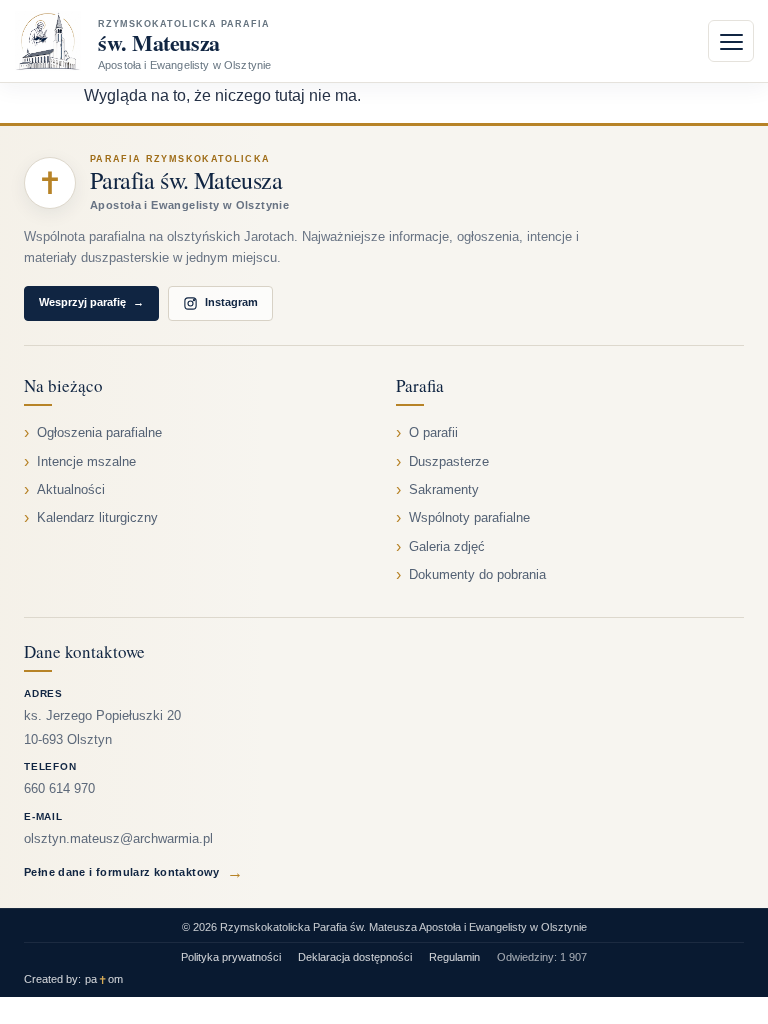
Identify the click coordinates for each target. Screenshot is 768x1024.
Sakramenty (444, 490)
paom (104, 979)
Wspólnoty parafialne (469, 518)
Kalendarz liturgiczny (97, 518)
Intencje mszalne (86, 462)
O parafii (433, 433)
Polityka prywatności (231, 957)
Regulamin (454, 957)
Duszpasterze (449, 462)
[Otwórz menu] (731, 41)
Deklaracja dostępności (355, 957)
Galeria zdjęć (447, 547)
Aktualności (71, 490)
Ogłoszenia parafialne (99, 433)
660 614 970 (59, 789)
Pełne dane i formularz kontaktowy (133, 872)
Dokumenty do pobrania (477, 575)
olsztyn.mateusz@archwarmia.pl (118, 839)
